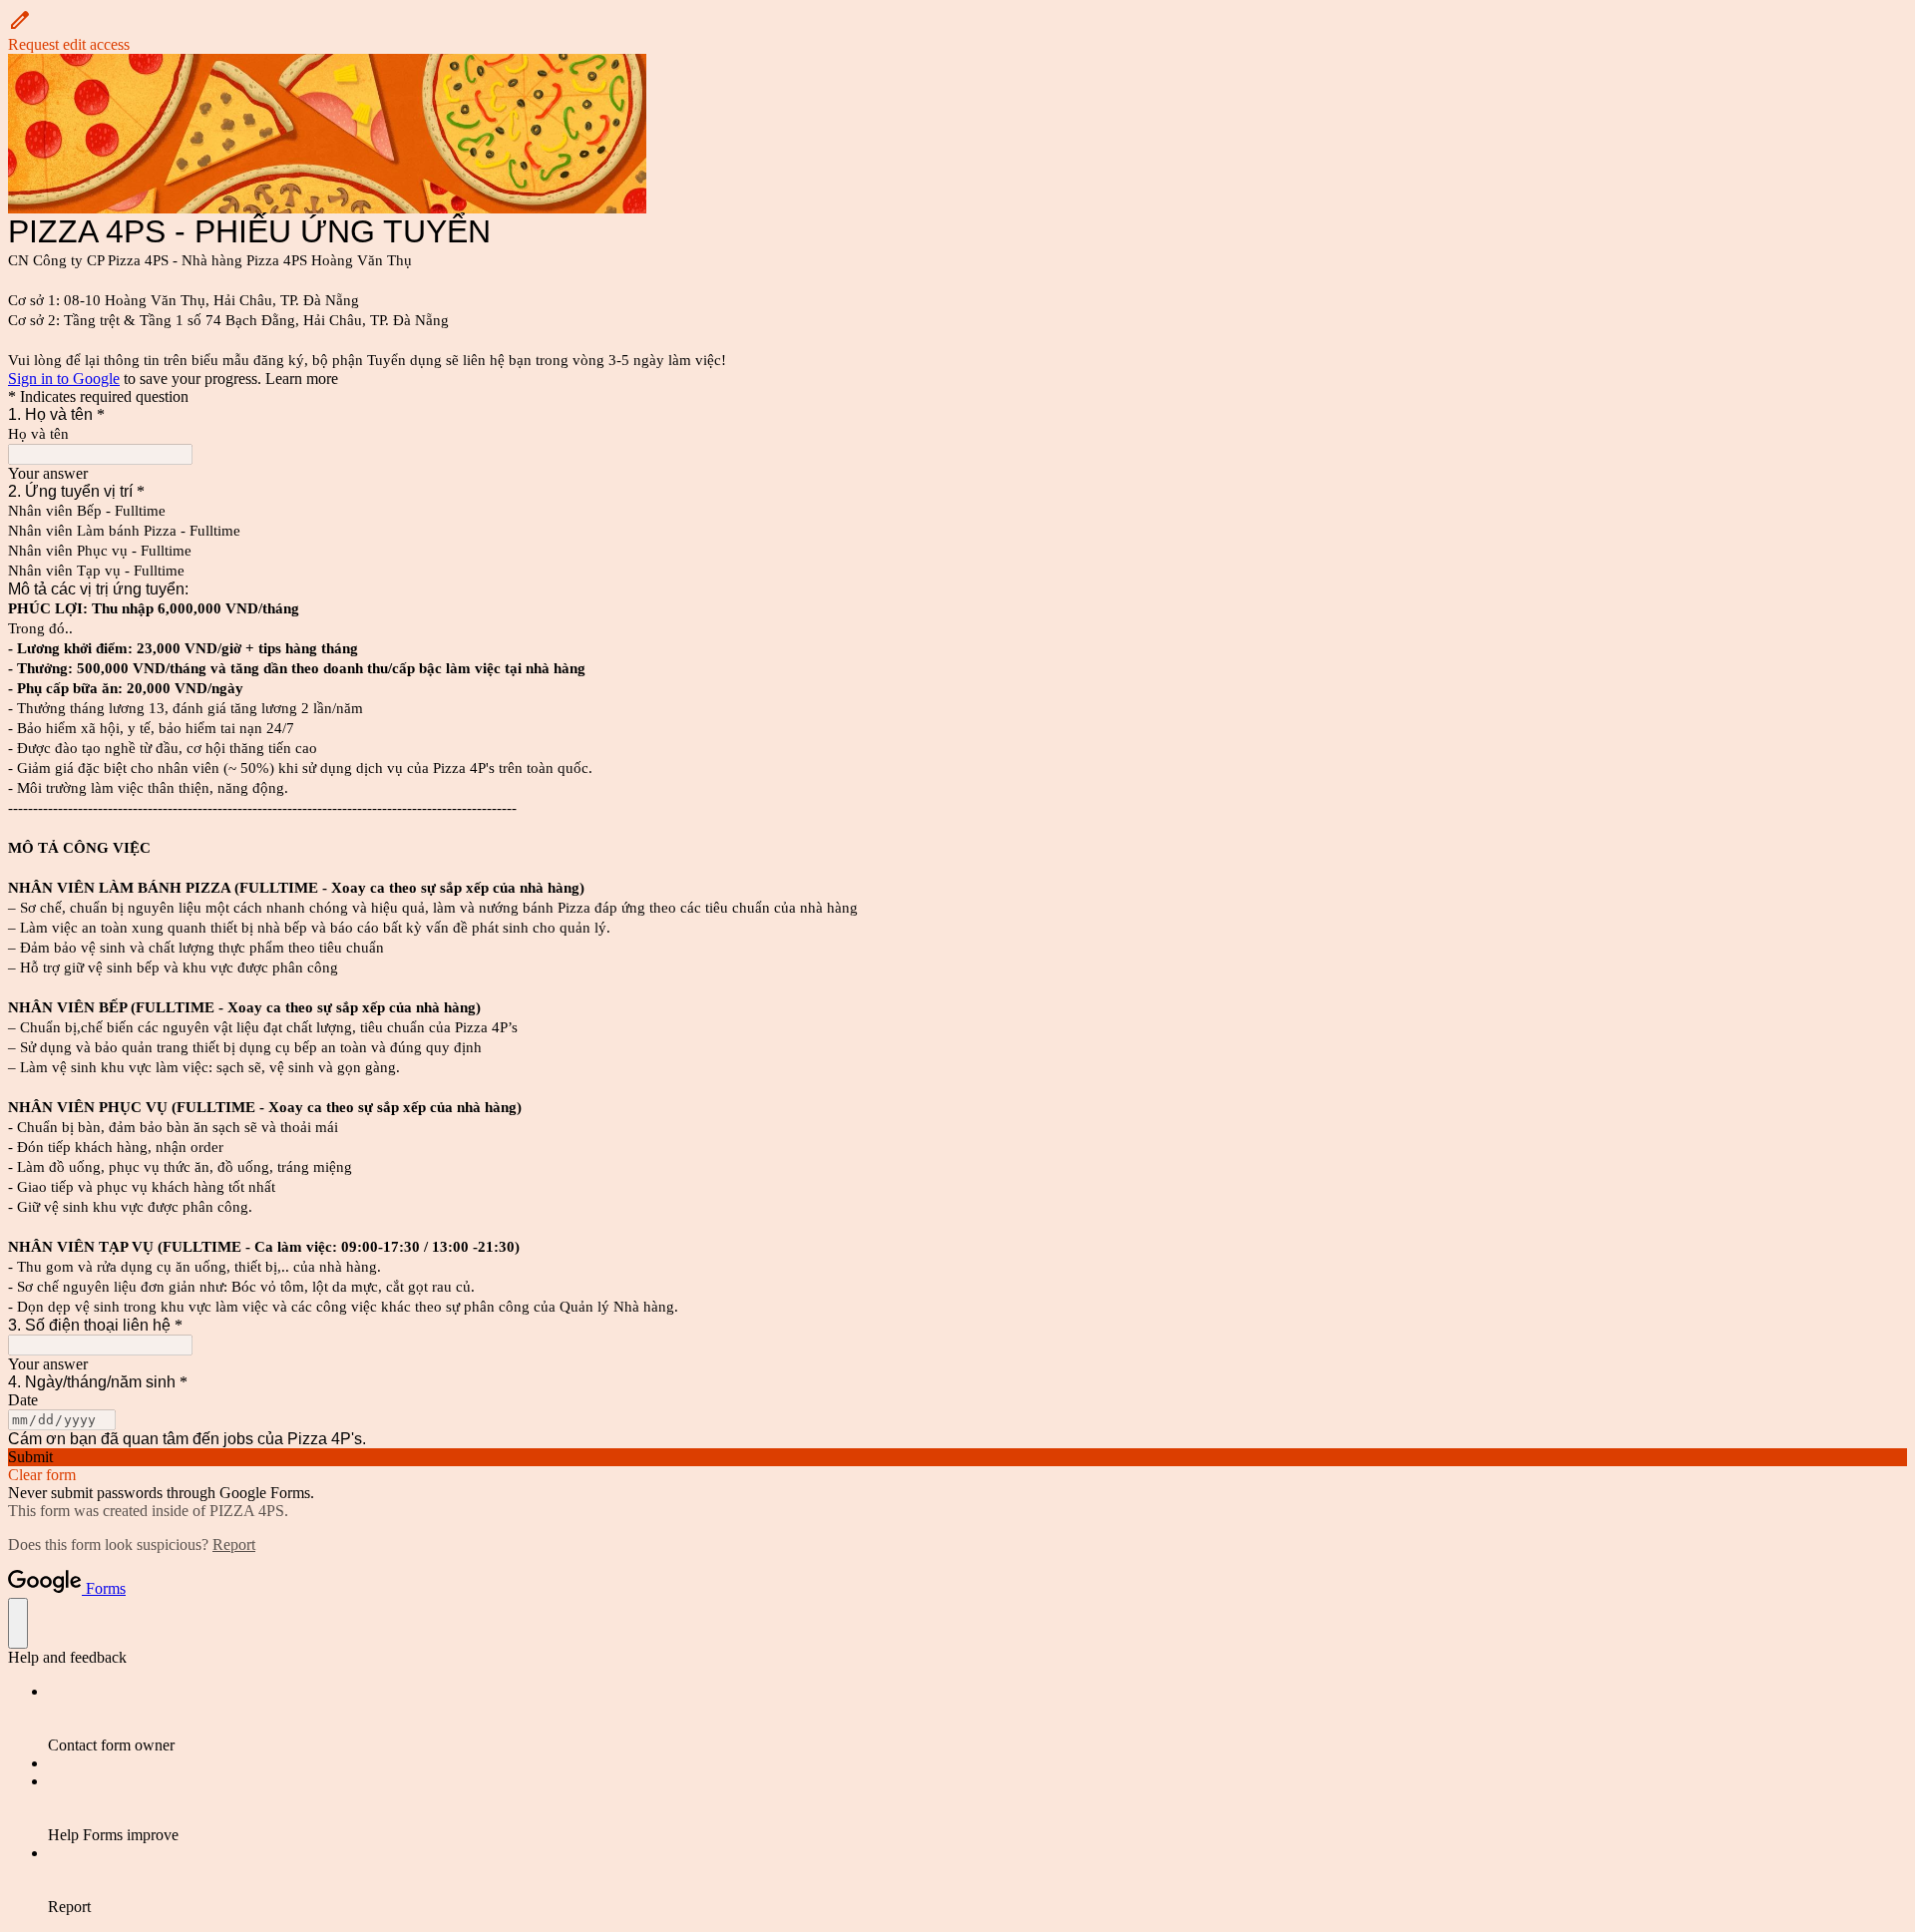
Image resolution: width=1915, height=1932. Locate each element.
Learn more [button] (302, 379)
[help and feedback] (18, 1623)
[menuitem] (977, 1719)
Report (234, 1545)
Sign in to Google (64, 379)
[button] (957, 31)
